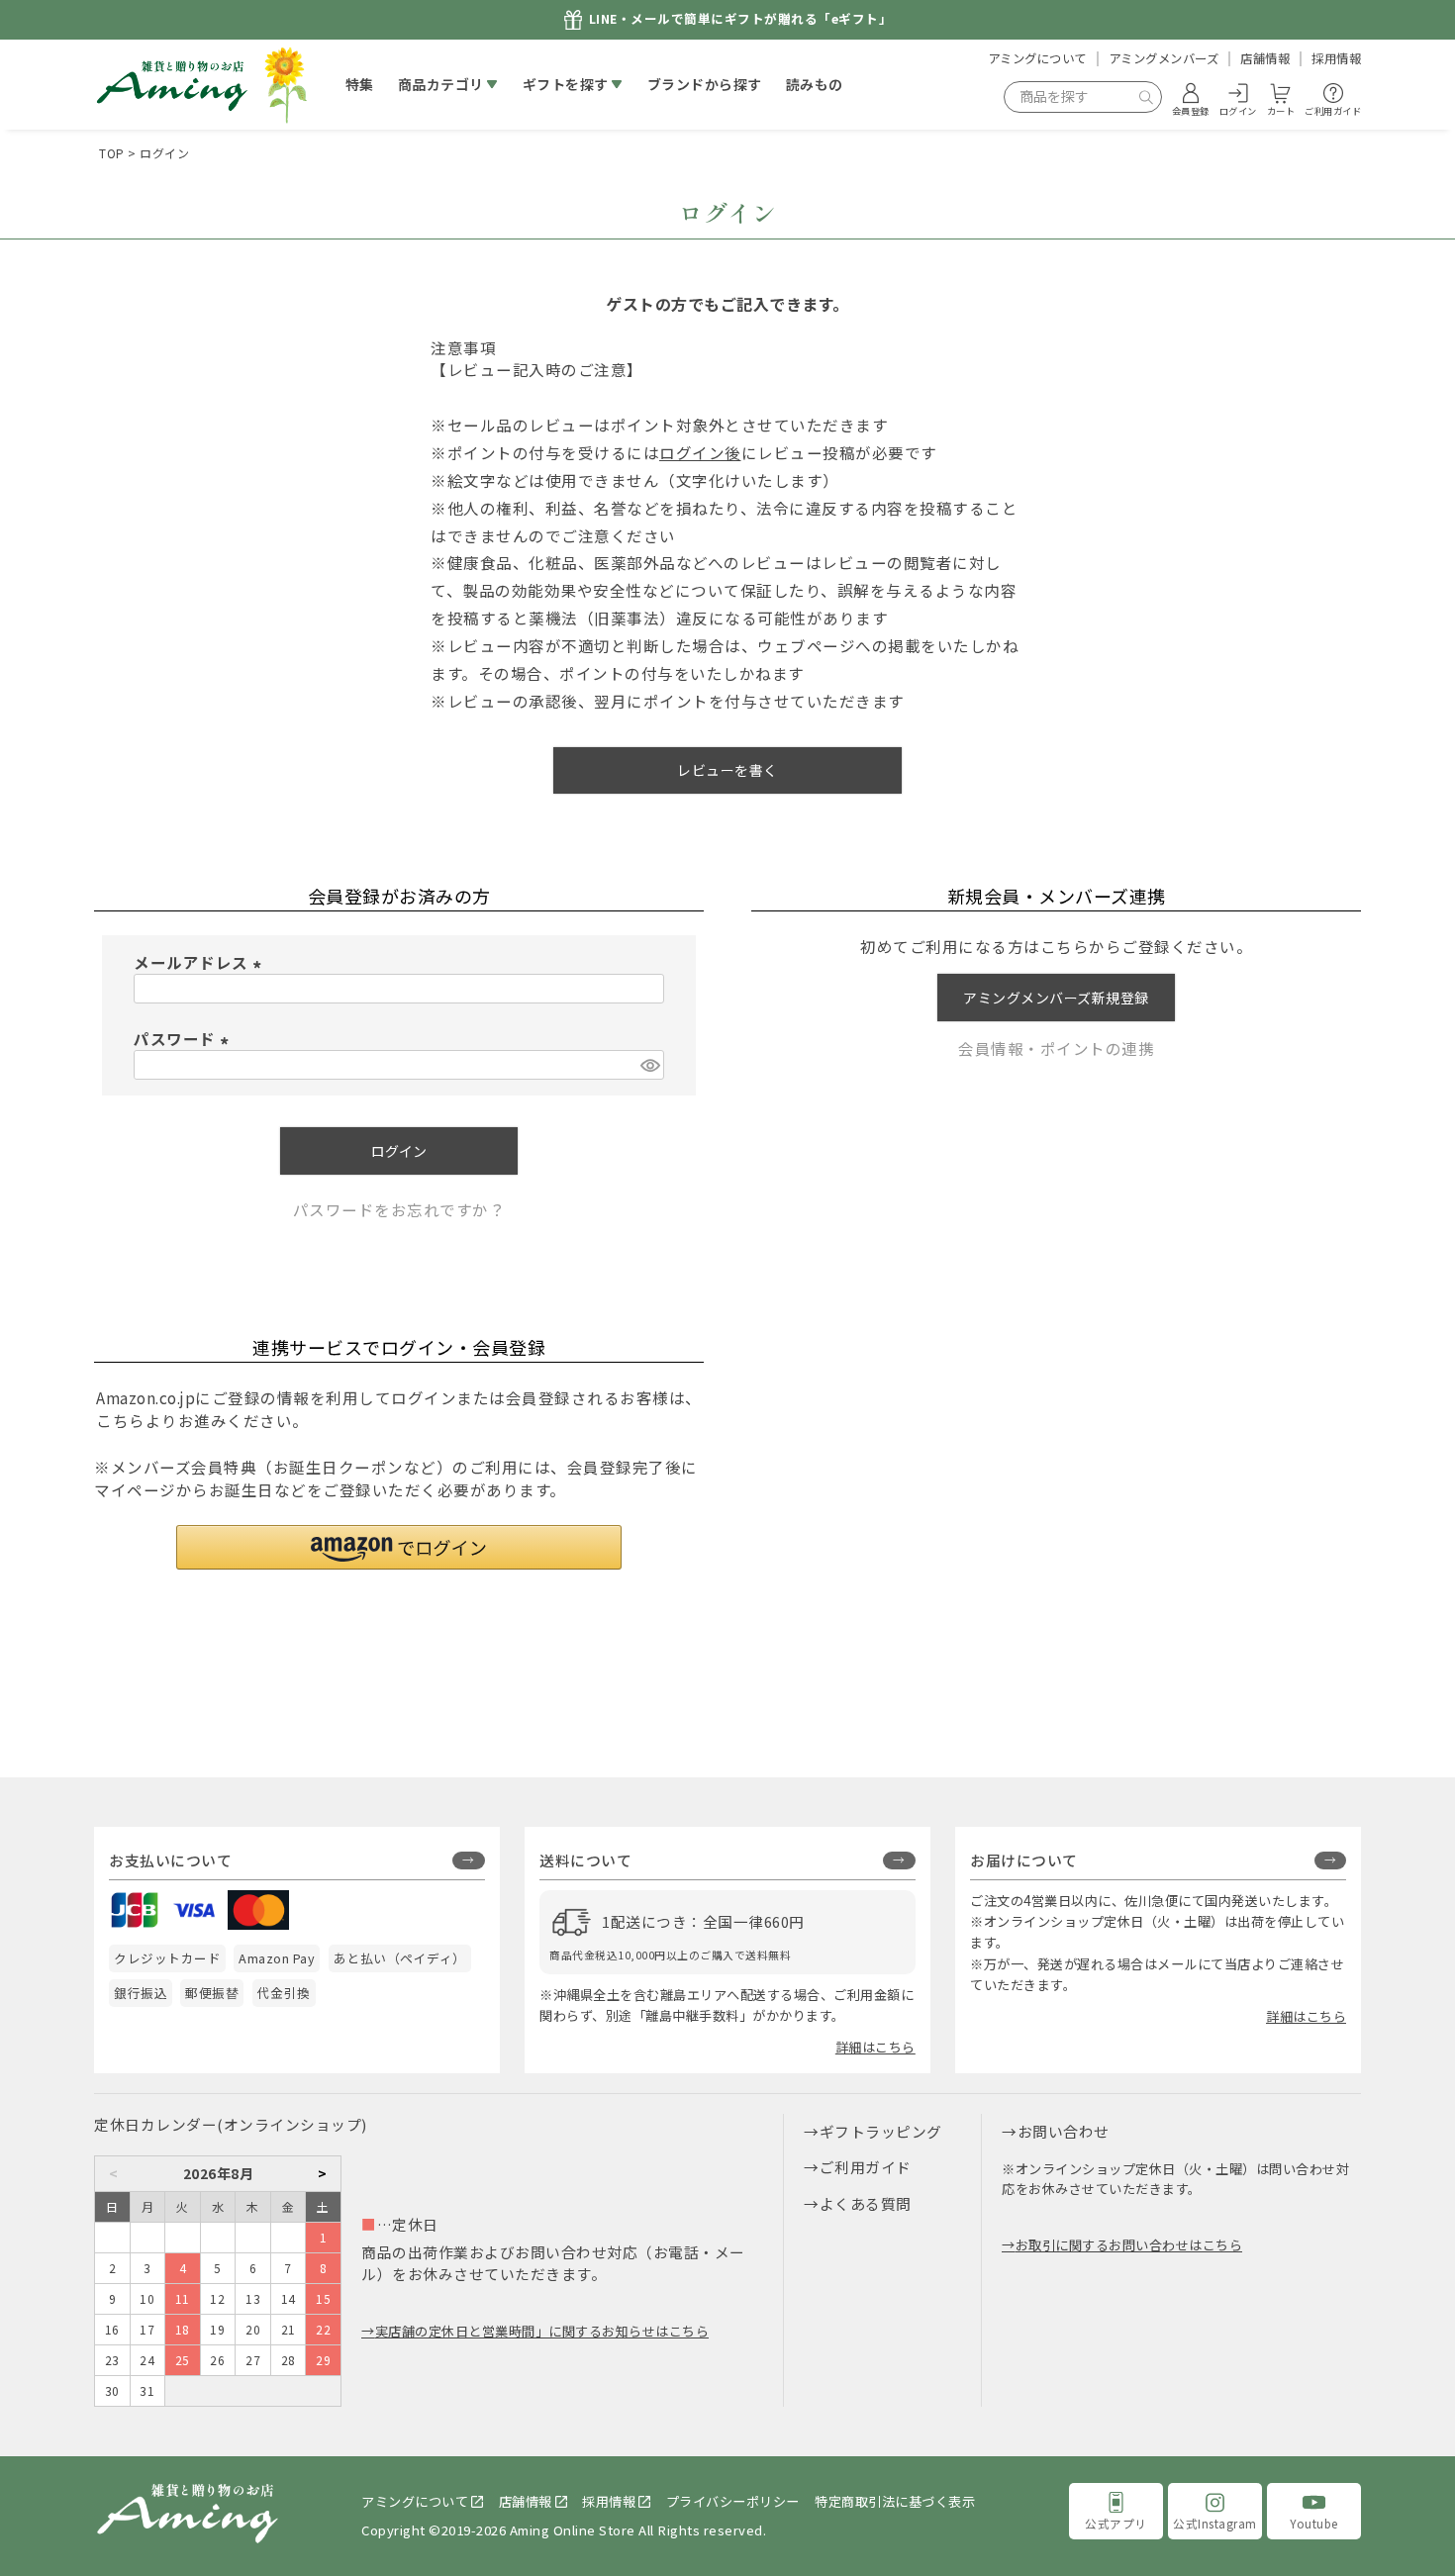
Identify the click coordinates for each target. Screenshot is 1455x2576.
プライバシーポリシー (733, 2501)
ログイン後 (700, 452)
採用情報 (1336, 58)
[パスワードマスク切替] (649, 1065)
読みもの (815, 84)
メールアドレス (201, 962)
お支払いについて (170, 1860)
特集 (360, 84)
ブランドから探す (705, 84)
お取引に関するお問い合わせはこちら (1129, 2245)
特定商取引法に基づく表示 (895, 2501)
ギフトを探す (566, 84)
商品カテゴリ (441, 84)
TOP (112, 153)
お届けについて (1024, 1860)
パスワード (185, 1038)
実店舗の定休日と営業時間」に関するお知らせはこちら (542, 2331)
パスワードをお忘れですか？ (399, 1209)
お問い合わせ (1064, 2131)
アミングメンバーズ (1164, 58)
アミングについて (1037, 58)
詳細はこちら (875, 2047)
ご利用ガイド (866, 2167)
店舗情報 (1265, 58)
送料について (585, 1860)
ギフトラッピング (881, 2131)
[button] (399, 1547)
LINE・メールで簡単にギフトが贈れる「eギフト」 (741, 19)
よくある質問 (866, 2203)
